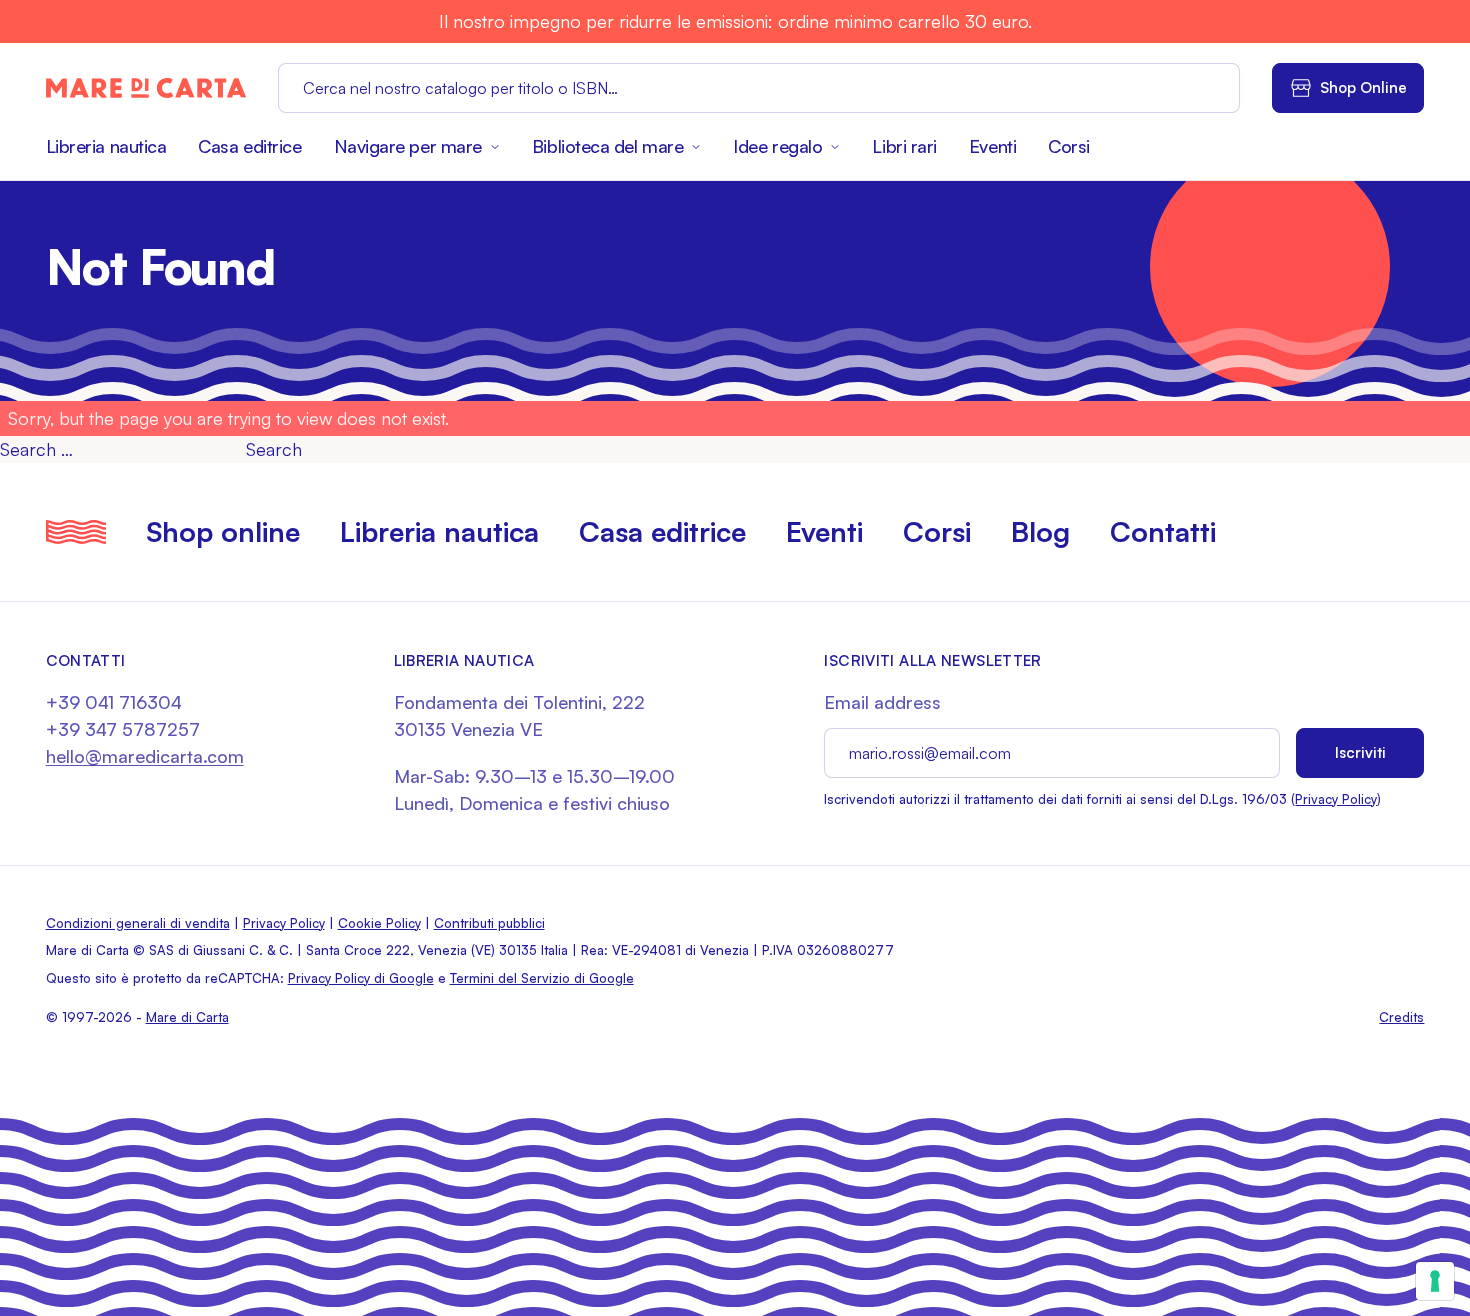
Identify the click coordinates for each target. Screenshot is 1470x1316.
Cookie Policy (379, 923)
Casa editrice (249, 146)
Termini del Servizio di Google (542, 978)
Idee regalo (777, 146)
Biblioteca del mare (607, 146)
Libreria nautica (106, 146)
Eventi (992, 146)
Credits (1401, 1017)
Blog (1040, 531)
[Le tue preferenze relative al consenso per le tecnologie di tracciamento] (1435, 1281)
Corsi (1069, 146)
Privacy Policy (1336, 799)
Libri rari (904, 146)
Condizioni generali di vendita (138, 923)
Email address (882, 702)
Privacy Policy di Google (361, 978)
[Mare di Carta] (146, 88)
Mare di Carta (187, 1017)
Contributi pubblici (489, 923)
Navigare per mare (408, 146)
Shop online (223, 531)
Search (274, 449)
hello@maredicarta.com (145, 756)
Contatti (1163, 531)
